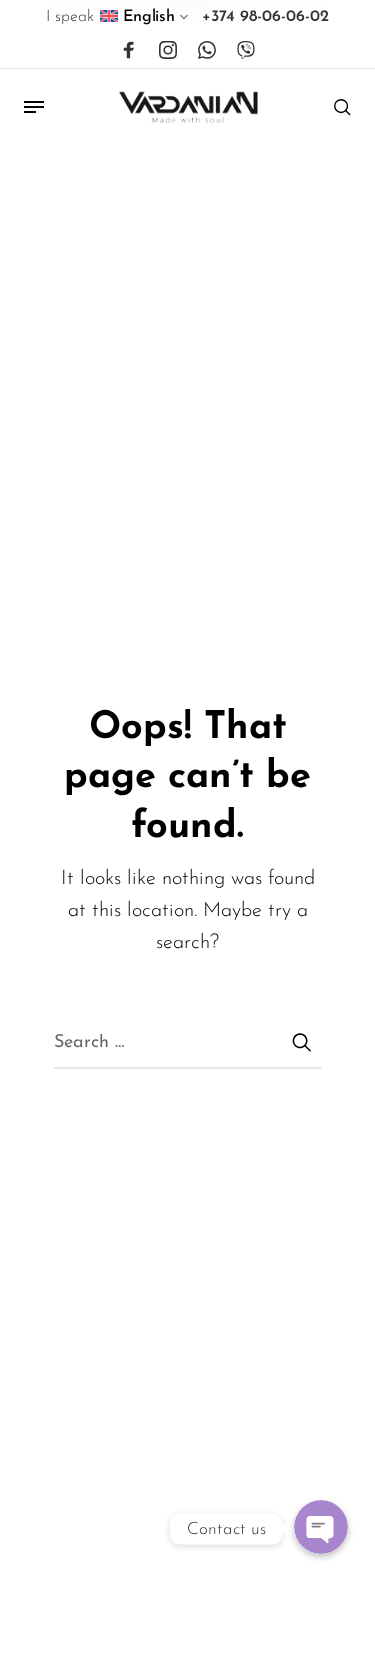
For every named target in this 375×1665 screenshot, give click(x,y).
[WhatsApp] (207, 51)
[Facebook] (129, 51)
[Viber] (246, 51)
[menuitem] (145, 21)
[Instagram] (168, 51)
